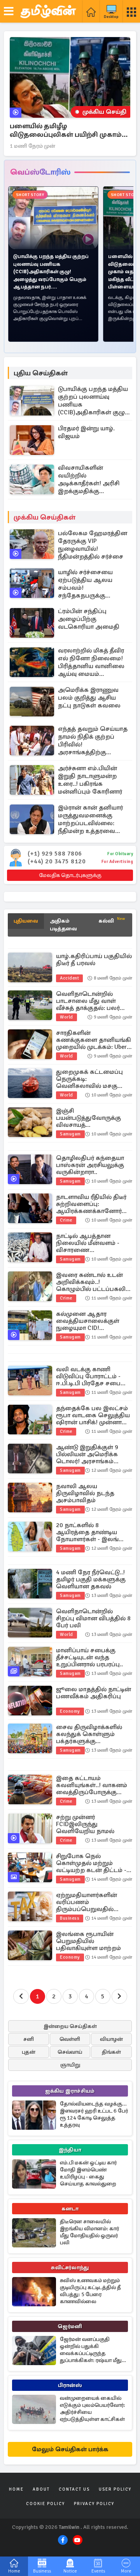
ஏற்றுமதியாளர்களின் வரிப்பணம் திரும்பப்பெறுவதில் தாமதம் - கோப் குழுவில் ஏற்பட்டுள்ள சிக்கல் (91, 1902)
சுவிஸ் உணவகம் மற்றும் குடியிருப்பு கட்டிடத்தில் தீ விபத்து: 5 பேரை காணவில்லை (90, 2291)
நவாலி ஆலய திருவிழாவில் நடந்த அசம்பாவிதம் (85, 1493)
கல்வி (112, 920)
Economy (70, 1711)
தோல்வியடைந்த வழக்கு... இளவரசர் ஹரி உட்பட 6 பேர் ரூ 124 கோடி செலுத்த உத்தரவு (94, 2114)
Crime (66, 1220)
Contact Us (74, 2489)
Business (70, 1918)
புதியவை (26, 921)
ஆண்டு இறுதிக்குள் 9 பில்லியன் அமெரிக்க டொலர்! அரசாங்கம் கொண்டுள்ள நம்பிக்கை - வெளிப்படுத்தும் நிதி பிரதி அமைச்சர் (94, 1454)
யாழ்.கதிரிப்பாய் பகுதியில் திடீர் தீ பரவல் (94, 960)
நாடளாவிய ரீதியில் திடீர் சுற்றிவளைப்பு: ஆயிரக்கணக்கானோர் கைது (91, 1204)
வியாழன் (111, 2039)
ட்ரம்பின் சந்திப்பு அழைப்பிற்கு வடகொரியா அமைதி (89, 619)
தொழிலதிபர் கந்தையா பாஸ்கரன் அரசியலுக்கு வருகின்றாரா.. (90, 1165)
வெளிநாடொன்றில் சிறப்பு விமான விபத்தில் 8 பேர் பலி (93, 1618)
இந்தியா (70, 2150)
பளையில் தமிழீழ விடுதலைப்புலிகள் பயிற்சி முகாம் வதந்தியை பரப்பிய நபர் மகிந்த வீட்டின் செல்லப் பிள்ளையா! (66, 130)
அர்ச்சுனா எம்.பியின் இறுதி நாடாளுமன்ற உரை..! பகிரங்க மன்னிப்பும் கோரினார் (90, 780)
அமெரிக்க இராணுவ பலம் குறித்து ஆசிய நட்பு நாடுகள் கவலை (89, 698)
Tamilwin (69, 2527)
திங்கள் (111, 2052)
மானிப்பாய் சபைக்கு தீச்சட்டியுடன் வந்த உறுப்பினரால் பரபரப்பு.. (89, 1657)
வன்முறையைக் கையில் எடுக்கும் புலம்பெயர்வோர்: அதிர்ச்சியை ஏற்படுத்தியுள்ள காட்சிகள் (93, 2409)
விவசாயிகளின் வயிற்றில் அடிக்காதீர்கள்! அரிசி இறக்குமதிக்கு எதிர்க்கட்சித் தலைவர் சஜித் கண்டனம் (90, 479)
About (41, 2489)
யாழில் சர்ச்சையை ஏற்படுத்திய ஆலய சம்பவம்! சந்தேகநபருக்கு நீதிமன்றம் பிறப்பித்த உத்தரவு (88, 584)
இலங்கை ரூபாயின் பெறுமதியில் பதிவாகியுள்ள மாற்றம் (88, 1941)
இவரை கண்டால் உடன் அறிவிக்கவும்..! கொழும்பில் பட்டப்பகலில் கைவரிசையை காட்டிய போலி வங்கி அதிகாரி (94, 1282)
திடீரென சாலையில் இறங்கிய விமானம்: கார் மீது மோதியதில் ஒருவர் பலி (89, 2232)
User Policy (115, 2489)
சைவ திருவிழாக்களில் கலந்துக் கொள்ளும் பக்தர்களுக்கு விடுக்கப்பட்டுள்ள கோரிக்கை (89, 1734)
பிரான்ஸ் (70, 2385)
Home (16, 2489)
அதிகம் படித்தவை (63, 925)
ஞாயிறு (70, 2065)
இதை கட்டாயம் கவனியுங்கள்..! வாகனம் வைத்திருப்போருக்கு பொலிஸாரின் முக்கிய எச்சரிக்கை (92, 1785)
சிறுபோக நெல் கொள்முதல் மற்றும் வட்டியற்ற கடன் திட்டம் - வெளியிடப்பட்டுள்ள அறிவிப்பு (91, 1863)
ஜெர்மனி (70, 2326)
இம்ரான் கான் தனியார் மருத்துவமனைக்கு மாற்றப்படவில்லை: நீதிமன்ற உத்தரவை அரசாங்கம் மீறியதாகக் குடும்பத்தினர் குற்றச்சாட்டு (91, 819)
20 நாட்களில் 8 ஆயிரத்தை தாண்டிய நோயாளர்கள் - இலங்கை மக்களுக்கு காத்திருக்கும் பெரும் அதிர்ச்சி (93, 1532)
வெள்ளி (70, 2039)
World (66, 1017)
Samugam (70, 1134)
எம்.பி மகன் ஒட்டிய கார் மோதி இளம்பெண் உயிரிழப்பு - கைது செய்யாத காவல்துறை (88, 2173)
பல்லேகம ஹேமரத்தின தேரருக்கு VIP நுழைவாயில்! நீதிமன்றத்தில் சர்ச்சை (93, 545)
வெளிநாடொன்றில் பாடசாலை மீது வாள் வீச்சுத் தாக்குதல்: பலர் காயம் (88, 1001)
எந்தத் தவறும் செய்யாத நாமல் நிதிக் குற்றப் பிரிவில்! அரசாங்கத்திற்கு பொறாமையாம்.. (93, 741)
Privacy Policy (94, 2504)
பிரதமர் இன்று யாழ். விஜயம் (86, 432)
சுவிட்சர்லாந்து (70, 2267)
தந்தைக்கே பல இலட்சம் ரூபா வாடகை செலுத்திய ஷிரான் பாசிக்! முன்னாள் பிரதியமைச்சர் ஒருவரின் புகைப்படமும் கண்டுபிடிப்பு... (93, 1415)
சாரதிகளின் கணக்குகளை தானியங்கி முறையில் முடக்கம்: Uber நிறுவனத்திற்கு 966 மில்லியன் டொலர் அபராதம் (94, 1040)
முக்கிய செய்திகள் (45, 517)
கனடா (70, 2209)
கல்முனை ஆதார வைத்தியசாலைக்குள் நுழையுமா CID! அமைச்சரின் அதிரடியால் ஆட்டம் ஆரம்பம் (93, 1321)
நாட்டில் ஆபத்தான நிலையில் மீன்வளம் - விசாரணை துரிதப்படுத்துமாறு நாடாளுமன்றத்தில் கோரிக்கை (88, 1243)
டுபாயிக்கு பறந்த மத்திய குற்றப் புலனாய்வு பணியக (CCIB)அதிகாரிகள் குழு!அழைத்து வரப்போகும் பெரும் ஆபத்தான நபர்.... (93, 401)
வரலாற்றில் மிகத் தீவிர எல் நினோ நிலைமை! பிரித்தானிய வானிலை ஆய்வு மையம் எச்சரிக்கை (91, 662)
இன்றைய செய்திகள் (70, 2026)
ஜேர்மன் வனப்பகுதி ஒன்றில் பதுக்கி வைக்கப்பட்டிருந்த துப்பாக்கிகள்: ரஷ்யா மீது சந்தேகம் (91, 2350)
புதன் (29, 2052)
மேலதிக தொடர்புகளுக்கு (70, 875)
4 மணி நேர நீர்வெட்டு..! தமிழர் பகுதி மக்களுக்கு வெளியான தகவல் (91, 1579)
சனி (29, 2039)
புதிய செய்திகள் (41, 373)
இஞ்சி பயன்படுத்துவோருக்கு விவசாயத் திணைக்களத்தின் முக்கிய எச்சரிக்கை (94, 1118)
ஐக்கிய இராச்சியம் (70, 2091)
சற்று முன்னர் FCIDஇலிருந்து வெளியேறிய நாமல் (85, 1824)
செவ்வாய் (70, 2052)
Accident (69, 978)
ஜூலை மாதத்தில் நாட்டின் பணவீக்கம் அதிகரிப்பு (94, 1693)
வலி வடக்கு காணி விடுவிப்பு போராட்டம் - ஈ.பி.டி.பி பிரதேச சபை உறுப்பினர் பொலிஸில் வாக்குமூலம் (89, 1376)
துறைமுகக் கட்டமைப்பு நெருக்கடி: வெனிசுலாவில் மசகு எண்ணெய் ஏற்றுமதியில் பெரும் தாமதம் (92, 1079)
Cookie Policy (45, 2504)
